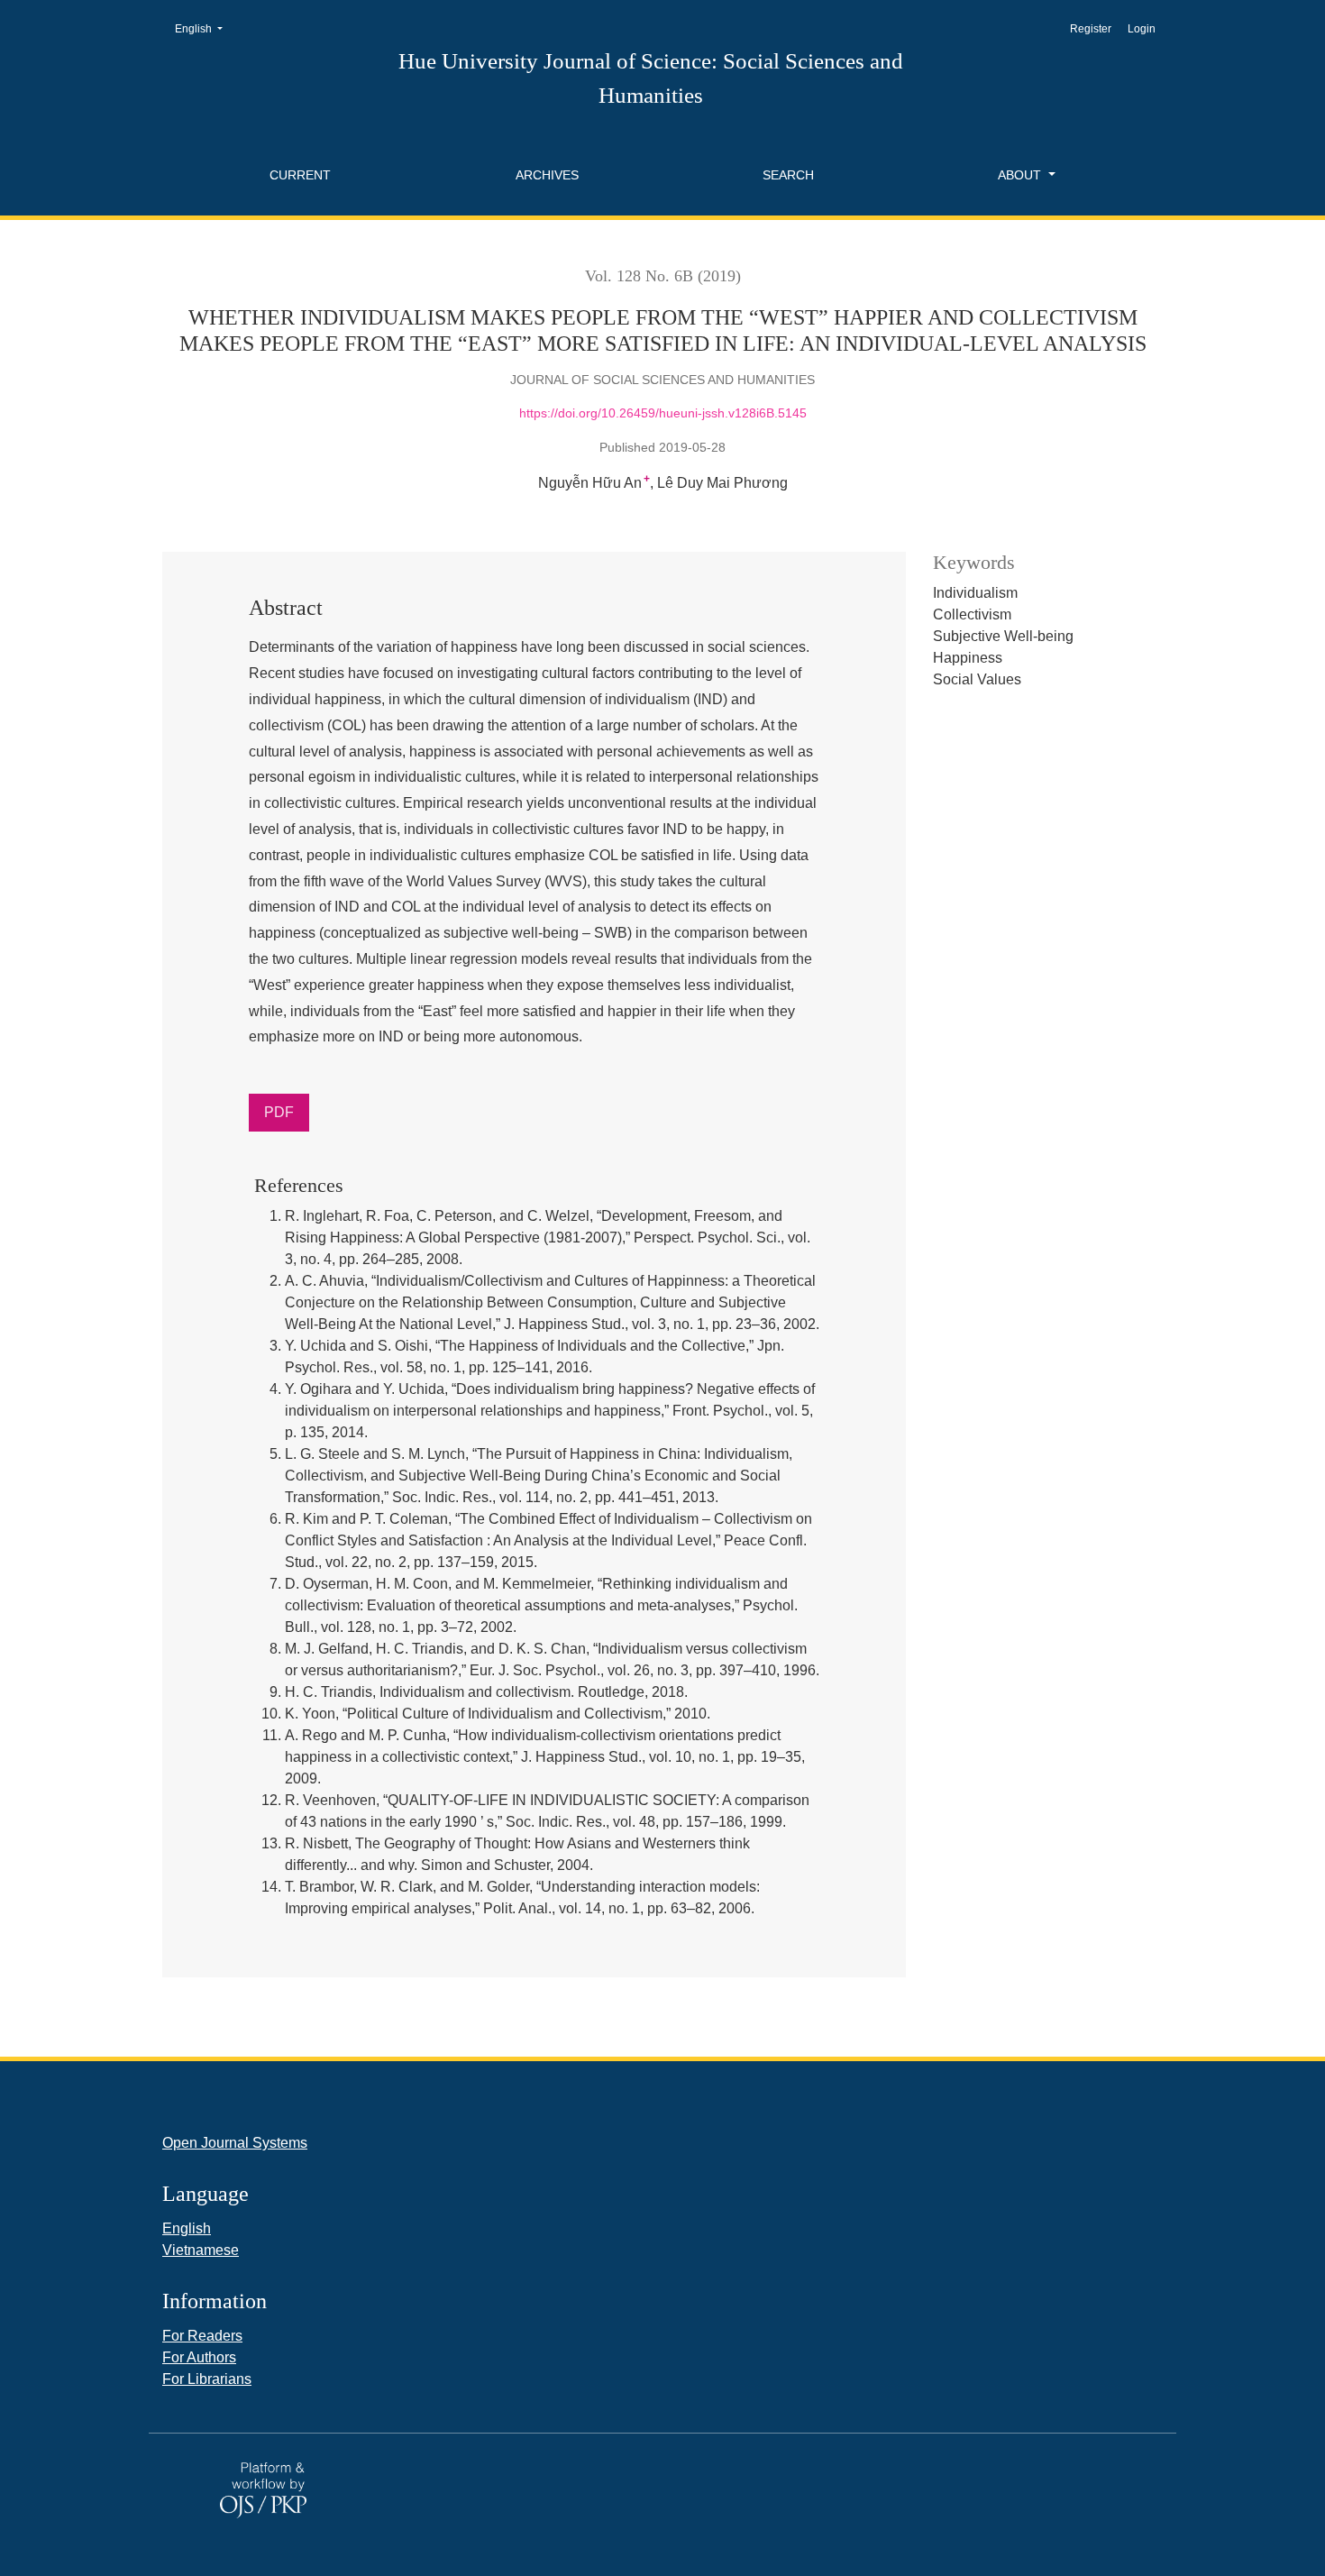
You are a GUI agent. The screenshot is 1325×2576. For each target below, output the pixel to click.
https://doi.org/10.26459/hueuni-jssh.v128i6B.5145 (663, 413)
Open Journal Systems (235, 2143)
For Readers (202, 2336)
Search (788, 175)
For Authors (199, 2357)
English (204, 28)
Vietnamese (201, 2250)
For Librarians (207, 2379)
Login (1142, 29)
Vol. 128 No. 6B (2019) (663, 276)
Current (300, 175)
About (1021, 175)
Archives (547, 175)
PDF (279, 1112)
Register (1091, 29)
